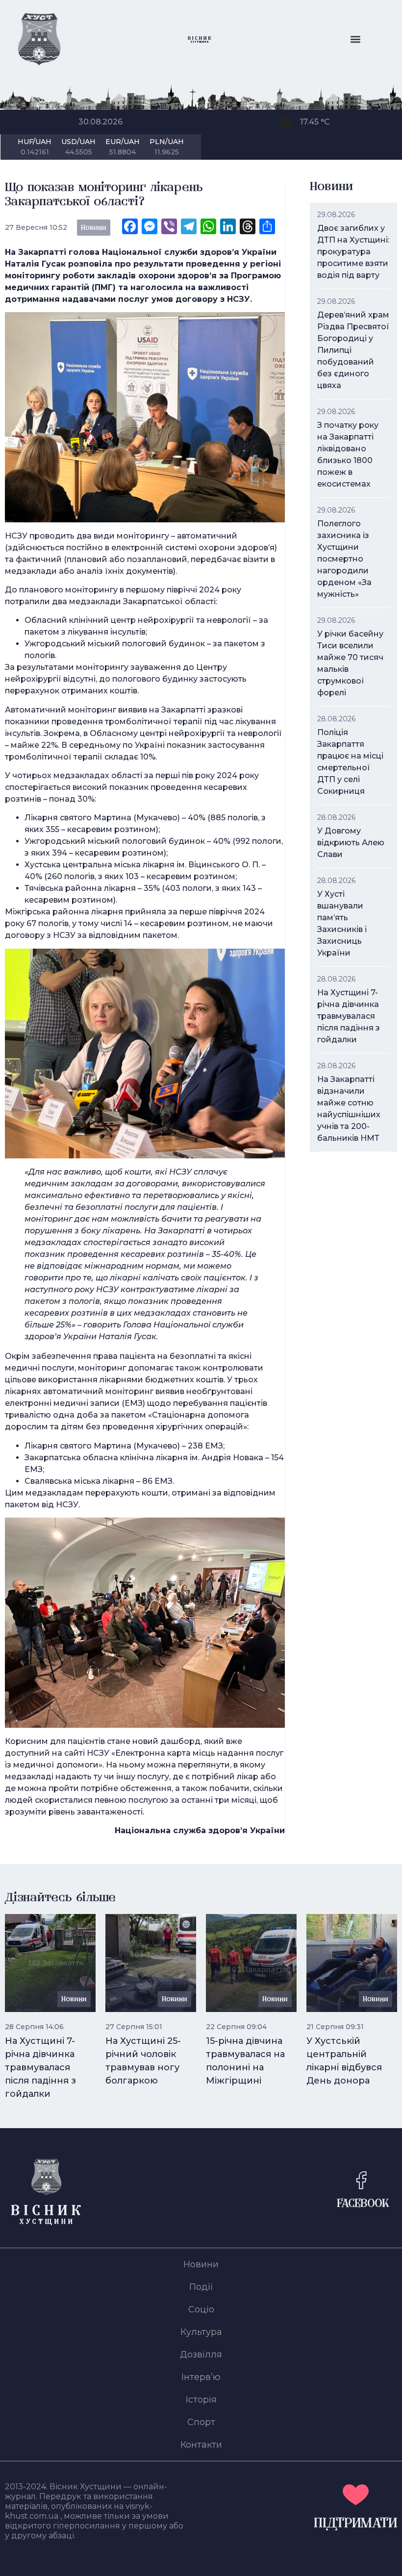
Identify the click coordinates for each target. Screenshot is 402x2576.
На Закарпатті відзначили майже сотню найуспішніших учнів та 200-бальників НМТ (349, 1109)
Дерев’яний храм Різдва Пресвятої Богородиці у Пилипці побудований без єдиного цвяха (353, 350)
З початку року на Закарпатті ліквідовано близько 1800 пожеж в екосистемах (348, 454)
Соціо (201, 2309)
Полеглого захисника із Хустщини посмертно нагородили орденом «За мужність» (344, 559)
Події (201, 2287)
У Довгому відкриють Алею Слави (351, 843)
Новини (201, 2264)
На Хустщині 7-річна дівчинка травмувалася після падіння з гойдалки (349, 1016)
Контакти (201, 2445)
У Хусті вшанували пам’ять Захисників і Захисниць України (342, 923)
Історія (201, 2400)
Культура (201, 2332)
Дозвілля (201, 2355)
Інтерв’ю (201, 2377)
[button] (355, 39)
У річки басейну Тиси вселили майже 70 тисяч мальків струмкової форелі (350, 663)
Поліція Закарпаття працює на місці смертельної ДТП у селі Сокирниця (350, 762)
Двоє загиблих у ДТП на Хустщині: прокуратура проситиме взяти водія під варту (353, 252)
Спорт (201, 2422)
